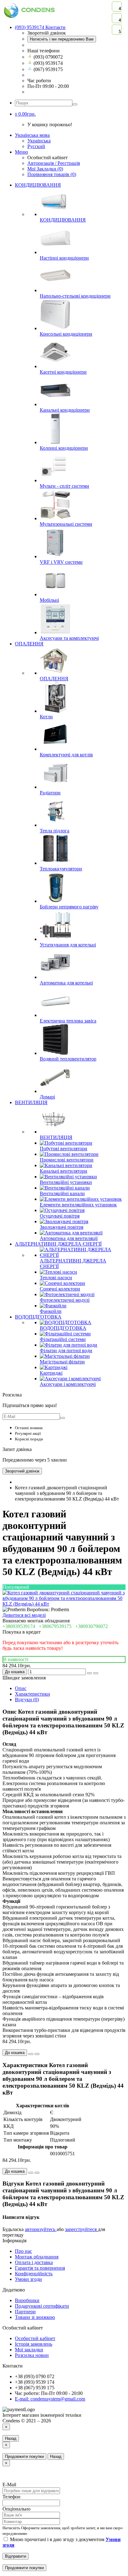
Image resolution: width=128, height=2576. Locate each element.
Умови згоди (28, 2279)
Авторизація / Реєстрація (54, 163)
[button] (25, 114)
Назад (11, 2438)
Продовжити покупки (24, 2456)
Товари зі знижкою (35, 2317)
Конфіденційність (34, 2274)
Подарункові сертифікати (42, 2306)
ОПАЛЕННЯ (29, 644)
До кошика (15, 1672)
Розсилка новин (32, 2355)
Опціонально (16, 2509)
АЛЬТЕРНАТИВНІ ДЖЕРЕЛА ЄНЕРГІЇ (58, 1244)
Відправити (16, 2556)
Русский (36, 146)
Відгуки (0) (27, 1700)
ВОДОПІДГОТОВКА (38, 1317)
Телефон (11, 2497)
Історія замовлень (34, 2344)
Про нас (23, 2251)
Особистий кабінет (35, 2338)
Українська (39, 141)
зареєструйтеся (81, 2229)
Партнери (25, 2312)
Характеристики (32, 1694)
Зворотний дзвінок (22, 1471)
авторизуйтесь (41, 2229)
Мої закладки (29, 2350)
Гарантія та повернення (40, 2268)
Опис (21, 1688)
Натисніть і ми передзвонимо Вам (62, 39)
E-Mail (9, 2485)
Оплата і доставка (34, 2262)
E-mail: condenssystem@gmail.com (50, 2399)
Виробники (27, 2300)
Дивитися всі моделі (24, 1615)
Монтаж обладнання (37, 2257)
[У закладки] (89, 1673)
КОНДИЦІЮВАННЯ (38, 185)
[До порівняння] (96, 1673)
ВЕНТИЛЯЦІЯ (31, 1102)
